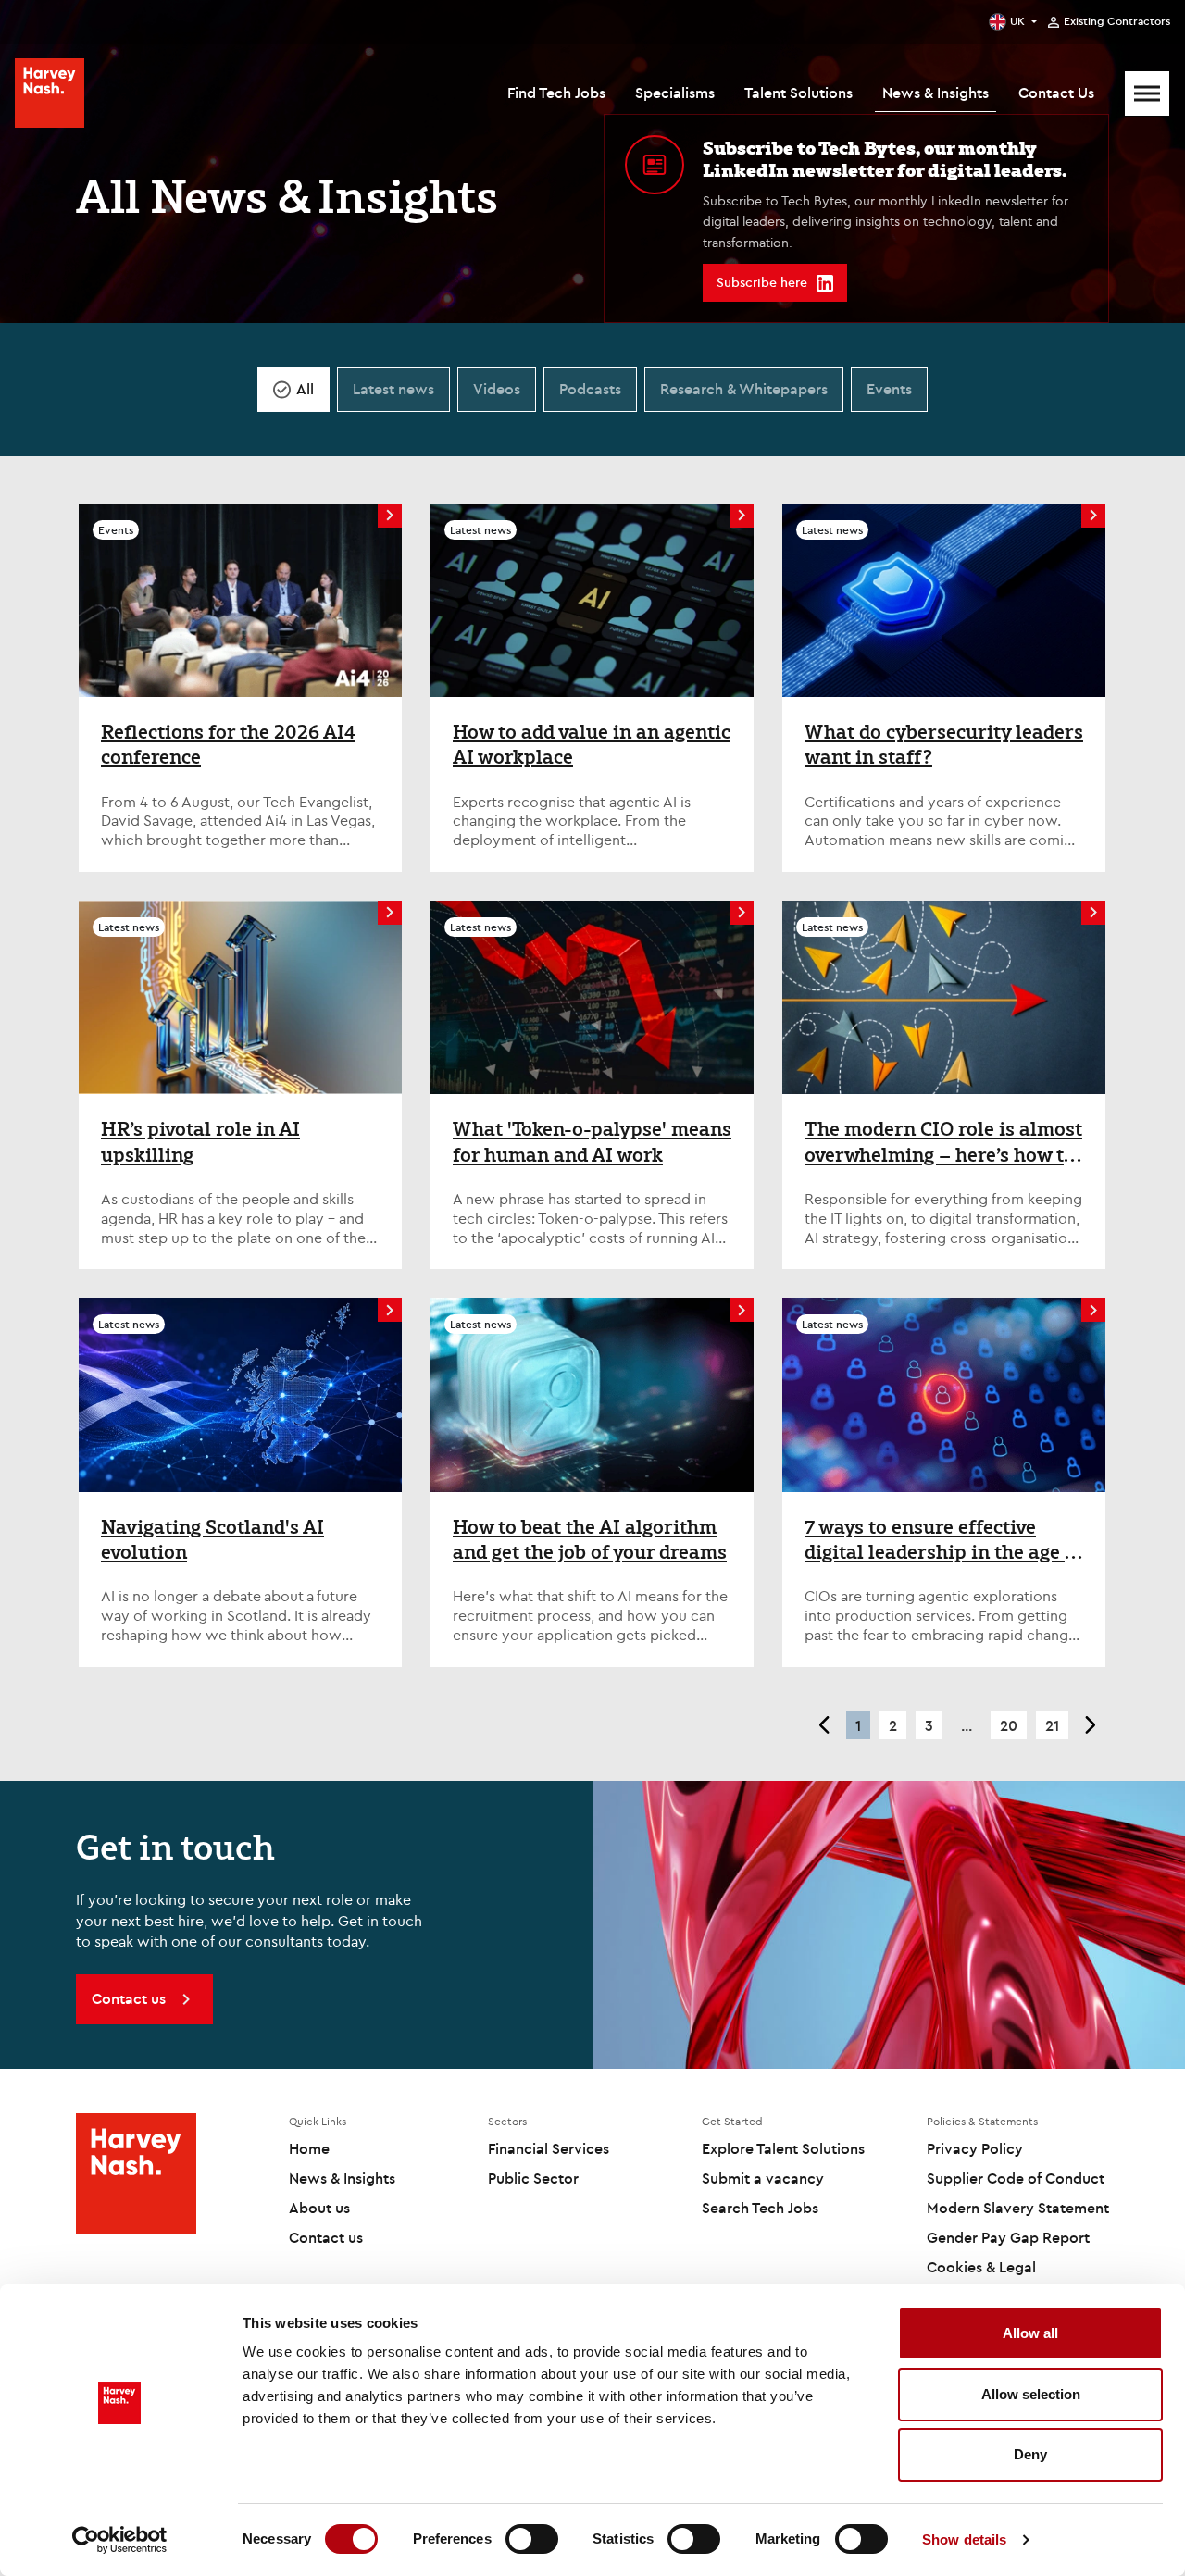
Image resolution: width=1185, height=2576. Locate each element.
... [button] (967, 1725)
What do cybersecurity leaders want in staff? (944, 745)
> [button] (1091, 1725)
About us (319, 2208)
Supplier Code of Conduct (1016, 2178)
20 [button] (1009, 1725)
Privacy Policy (975, 2148)
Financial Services (549, 2148)
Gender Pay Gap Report (1008, 2237)
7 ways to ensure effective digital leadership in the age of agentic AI (944, 1540)
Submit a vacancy (763, 2178)
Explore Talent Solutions (783, 2148)
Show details (964, 2539)
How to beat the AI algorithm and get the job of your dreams (590, 1540)
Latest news (393, 389)
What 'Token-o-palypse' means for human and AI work (592, 1142)
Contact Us (1056, 93)
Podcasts (590, 389)
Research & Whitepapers (744, 389)
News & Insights (936, 93)
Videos (497, 389)
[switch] (532, 2539)
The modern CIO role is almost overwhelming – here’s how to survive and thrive (943, 1142)
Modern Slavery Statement (1018, 2208)
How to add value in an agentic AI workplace (592, 745)
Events (889, 389)
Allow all (1030, 2333)
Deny (1030, 2454)
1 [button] (858, 1725)
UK (1017, 21)
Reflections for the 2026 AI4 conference (228, 745)
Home (309, 2148)
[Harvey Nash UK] (50, 93)
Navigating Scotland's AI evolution (212, 1540)
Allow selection (1031, 2394)
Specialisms (675, 93)
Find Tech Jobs (556, 93)
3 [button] (929, 1725)
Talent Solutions (798, 93)
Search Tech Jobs (760, 2208)
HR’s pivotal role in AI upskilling (200, 1142)
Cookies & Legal (981, 2267)
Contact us (326, 2237)
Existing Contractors (1117, 21)
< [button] (823, 1725)
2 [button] (893, 1725)
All (305, 389)
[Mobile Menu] (1147, 93)
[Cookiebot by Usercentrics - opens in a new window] (120, 2540)
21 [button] (1052, 1725)
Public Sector (533, 2178)
